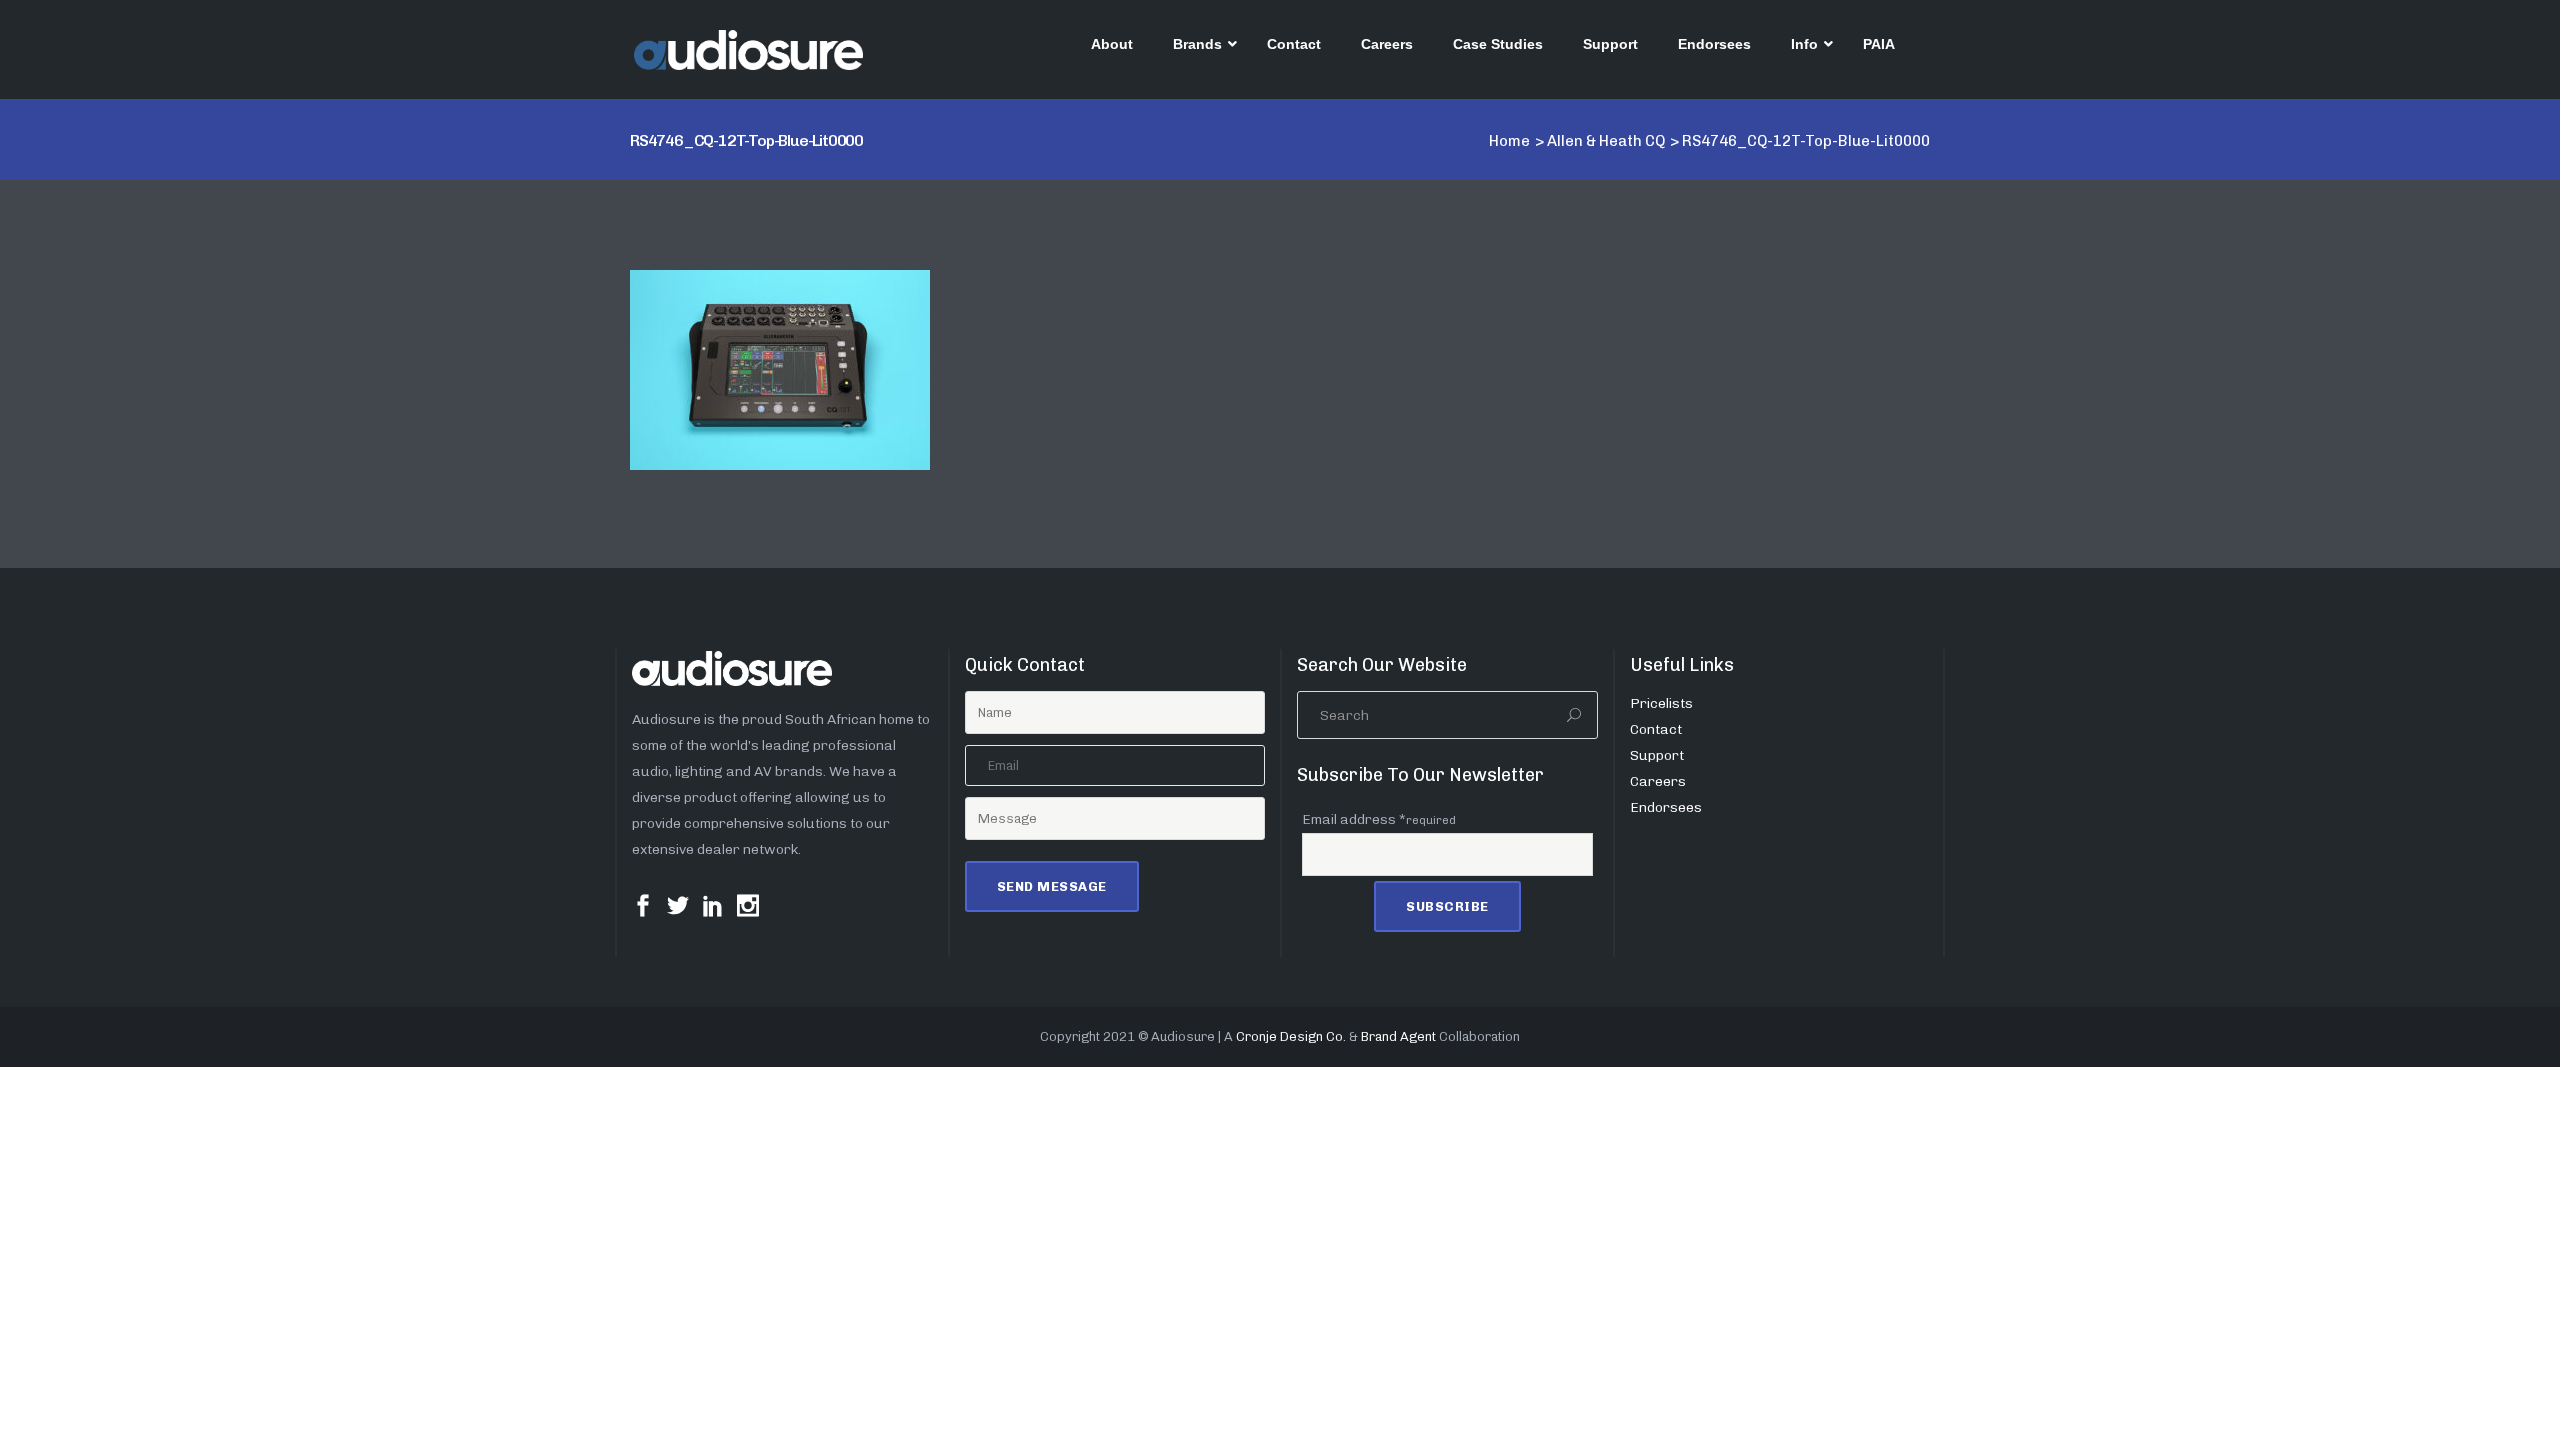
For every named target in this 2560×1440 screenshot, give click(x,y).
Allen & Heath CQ (1606, 141)
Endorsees (1666, 807)
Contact (1656, 729)
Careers (1658, 781)
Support (1657, 755)
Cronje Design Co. (1291, 1036)
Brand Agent (1398, 1036)
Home (1509, 141)
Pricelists (1661, 703)
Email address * (1379, 819)
